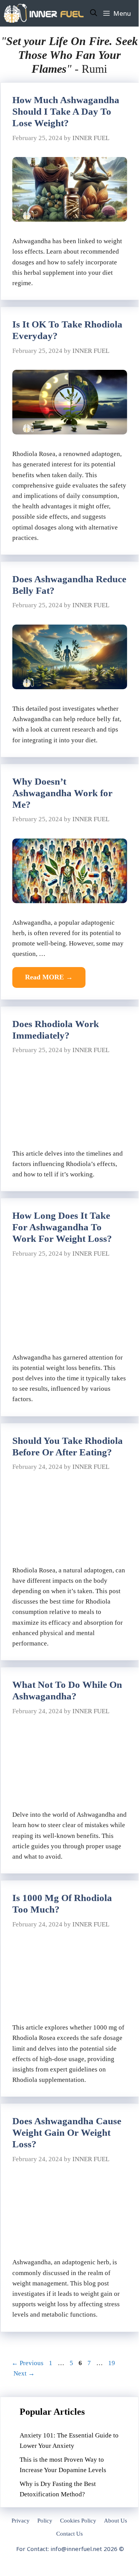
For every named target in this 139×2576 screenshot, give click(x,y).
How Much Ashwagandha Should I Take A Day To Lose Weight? (66, 111)
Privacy (21, 2521)
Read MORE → (49, 977)
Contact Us (69, 2534)
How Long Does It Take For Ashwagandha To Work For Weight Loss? (62, 1227)
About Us (116, 2521)
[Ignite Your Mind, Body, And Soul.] (44, 13)
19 (112, 2363)
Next (24, 2373)
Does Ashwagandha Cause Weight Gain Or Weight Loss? (67, 2132)
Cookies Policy (78, 2521)
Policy (45, 2521)
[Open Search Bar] (94, 13)
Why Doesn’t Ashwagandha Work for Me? (62, 793)
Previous (28, 2363)
